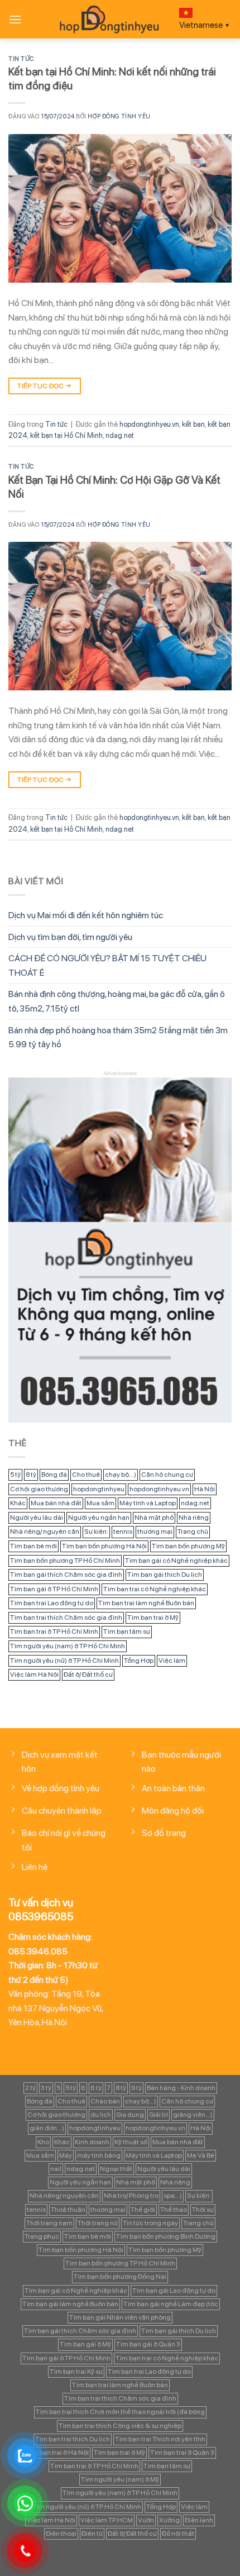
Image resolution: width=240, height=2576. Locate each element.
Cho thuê (86, 1475)
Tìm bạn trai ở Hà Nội (57, 2453)
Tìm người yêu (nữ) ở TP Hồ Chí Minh (64, 1661)
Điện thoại (61, 2534)
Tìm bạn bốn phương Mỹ (188, 1546)
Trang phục (42, 2236)
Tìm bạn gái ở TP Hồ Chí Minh (54, 1589)
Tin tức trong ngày (150, 2223)
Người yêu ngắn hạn (99, 1518)
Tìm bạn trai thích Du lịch (73, 2439)
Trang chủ (193, 1532)
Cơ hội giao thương (39, 1489)
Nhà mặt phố (154, 1518)
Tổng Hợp (139, 1661)
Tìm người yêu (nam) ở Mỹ (120, 2479)
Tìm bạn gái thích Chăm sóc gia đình (66, 1575)
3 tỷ (46, 2088)
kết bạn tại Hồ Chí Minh (66, 435)
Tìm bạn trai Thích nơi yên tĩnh (160, 2439)
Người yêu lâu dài (37, 1518)
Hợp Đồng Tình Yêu (119, 116)
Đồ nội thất (178, 2534)
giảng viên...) (193, 2115)
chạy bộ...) (121, 1475)
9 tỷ (136, 2088)
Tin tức (21, 59)
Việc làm (172, 1661)
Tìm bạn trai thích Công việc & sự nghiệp (120, 2426)
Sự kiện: (96, 1532)
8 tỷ (31, 1475)
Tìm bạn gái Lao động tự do (174, 2291)
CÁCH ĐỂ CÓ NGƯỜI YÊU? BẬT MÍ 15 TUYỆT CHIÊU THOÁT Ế (107, 965)
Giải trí (159, 2115)
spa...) (173, 2196)
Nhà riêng (194, 1518)
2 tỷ (30, 2088)
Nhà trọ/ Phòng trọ (131, 2196)
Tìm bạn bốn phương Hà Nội (104, 1546)
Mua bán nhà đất (56, 1503)
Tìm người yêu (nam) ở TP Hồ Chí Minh (68, 1646)
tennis (123, 1532)
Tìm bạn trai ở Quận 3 (182, 2453)
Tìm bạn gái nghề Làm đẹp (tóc (171, 2304)
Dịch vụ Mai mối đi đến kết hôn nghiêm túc (86, 915)
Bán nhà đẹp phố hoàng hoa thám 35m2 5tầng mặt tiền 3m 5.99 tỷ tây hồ (118, 1037)
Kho (43, 2142)
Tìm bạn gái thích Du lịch (165, 1575)
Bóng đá (54, 1475)
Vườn (146, 2520)
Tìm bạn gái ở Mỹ (85, 2344)
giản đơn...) (47, 2128)
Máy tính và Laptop (148, 1503)
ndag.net (120, 435)
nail (56, 2169)
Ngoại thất (116, 2169)
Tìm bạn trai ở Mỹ (153, 1618)
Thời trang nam (49, 2223)
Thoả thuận (68, 2210)
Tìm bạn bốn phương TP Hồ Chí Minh (65, 1561)
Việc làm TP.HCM (107, 2520)
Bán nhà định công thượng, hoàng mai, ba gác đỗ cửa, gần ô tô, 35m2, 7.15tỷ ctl (117, 1001)
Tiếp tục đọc (44, 386)
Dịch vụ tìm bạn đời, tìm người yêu (70, 937)
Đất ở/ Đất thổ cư (88, 1675)
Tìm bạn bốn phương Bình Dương (166, 2236)
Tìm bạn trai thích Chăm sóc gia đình (66, 1618)
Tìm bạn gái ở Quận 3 (148, 2344)
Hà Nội (205, 1489)
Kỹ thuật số (131, 2142)
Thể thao (174, 2210)
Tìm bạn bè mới (33, 1546)
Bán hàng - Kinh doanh (181, 2088)
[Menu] (15, 19)
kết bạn (193, 424)
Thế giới (143, 2210)
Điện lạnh (199, 2520)
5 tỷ (15, 1475)
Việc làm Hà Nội (34, 1675)
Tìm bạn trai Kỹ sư (76, 2372)
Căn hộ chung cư (167, 1475)
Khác (18, 1503)
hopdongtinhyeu (99, 1489)
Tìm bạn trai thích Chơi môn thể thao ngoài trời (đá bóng (120, 2412)
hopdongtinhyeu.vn (149, 424)
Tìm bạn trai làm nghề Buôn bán (146, 1603)
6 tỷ (96, 2088)
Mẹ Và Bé (201, 2155)
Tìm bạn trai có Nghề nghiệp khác (155, 1589)
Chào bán (105, 2101)
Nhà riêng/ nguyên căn (45, 1532)
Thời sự (203, 2210)
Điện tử (92, 2534)
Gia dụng (130, 2115)
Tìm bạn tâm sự (127, 1632)
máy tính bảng (99, 2155)
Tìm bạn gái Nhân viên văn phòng (120, 2317)
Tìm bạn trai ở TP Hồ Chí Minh (54, 1632)
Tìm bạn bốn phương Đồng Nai (120, 2277)
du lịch (101, 2115)
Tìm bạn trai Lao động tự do (52, 1603)
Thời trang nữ (98, 2223)
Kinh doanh (92, 2142)
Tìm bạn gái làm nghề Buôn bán (70, 2304)
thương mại (155, 1532)
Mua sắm (100, 1503)
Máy (66, 2155)
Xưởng (169, 2520)
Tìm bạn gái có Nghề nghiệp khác (176, 1561)
